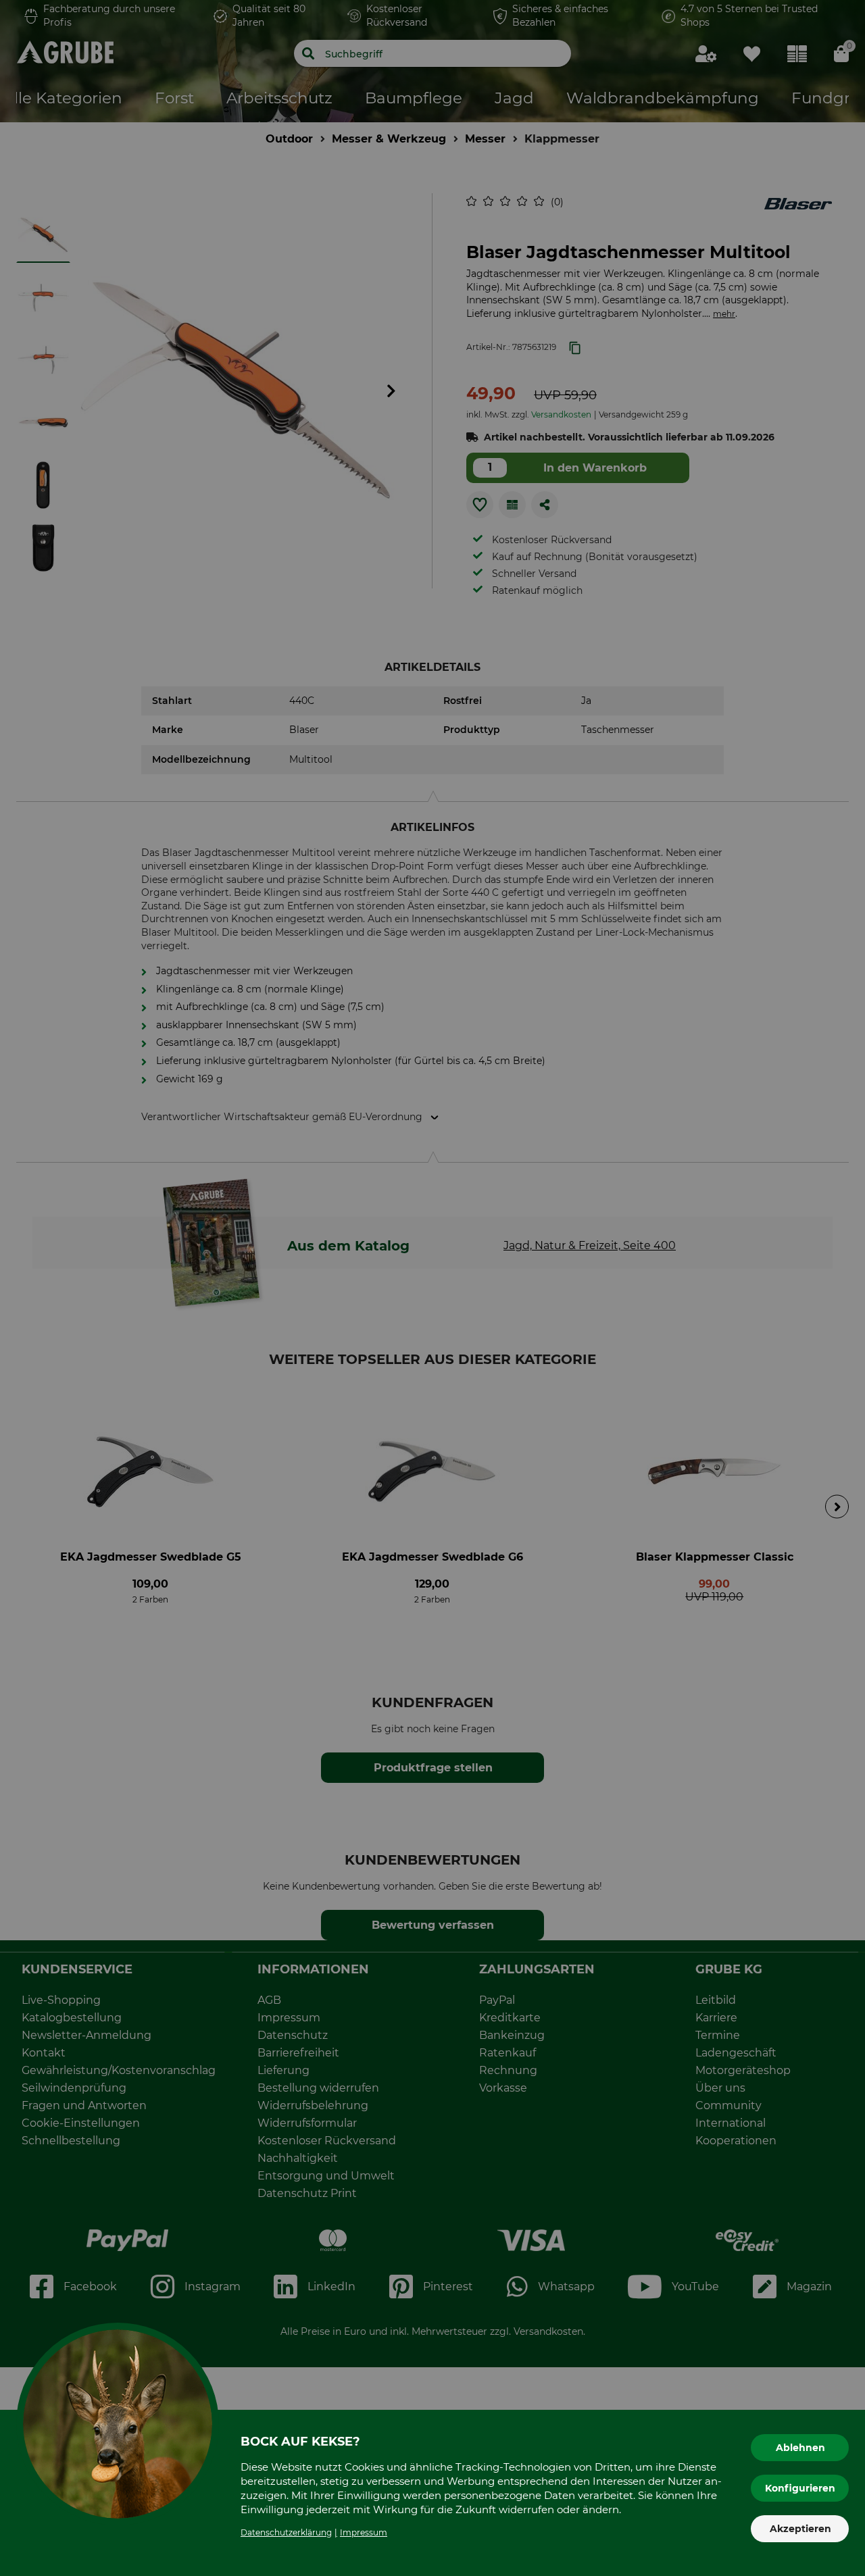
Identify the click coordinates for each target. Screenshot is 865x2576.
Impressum (364, 2532)
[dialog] (432, 1288)
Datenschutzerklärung (286, 2532)
